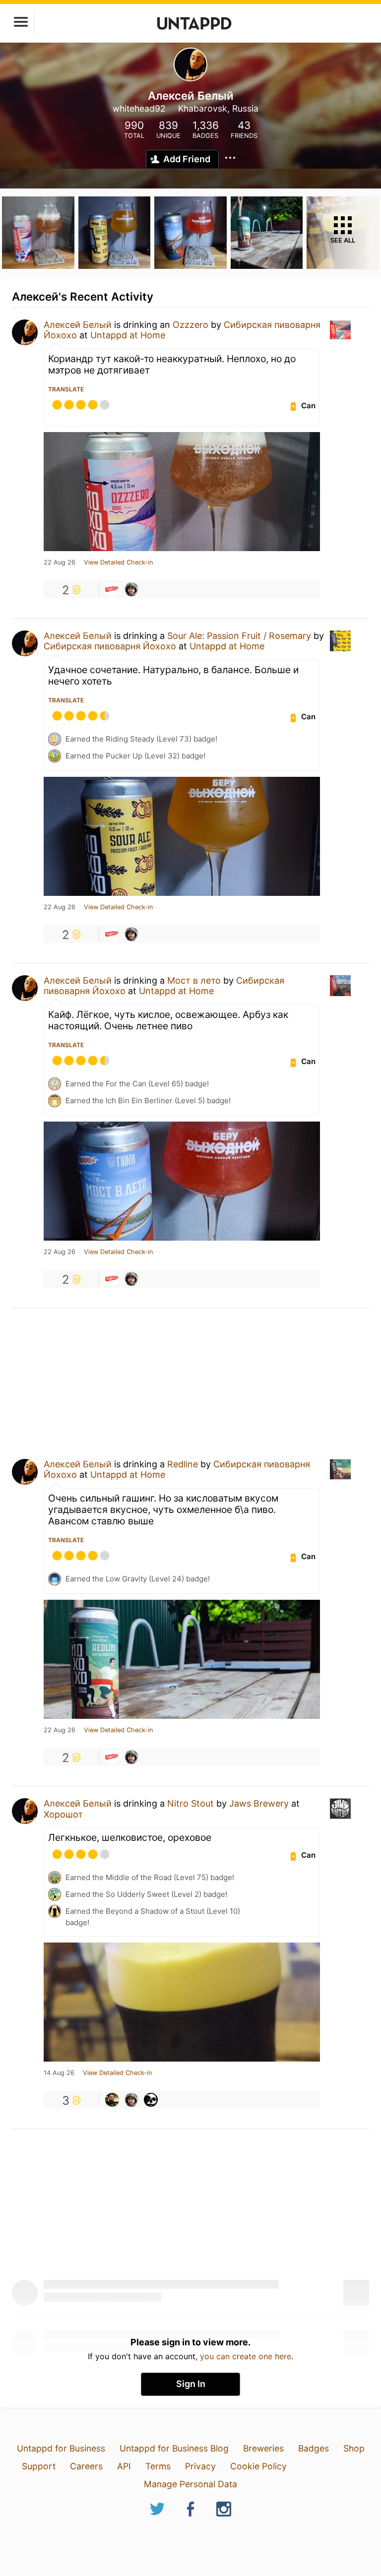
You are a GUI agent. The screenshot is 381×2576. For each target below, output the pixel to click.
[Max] (112, 2100)
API (124, 2466)
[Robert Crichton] (131, 589)
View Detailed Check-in (118, 563)
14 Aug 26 (59, 2073)
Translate (66, 389)
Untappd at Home (128, 335)
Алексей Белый (78, 325)
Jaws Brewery (259, 1803)
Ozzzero (190, 325)
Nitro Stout (190, 1803)
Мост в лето (194, 980)
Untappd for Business (61, 2448)
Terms (158, 2466)
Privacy (200, 2466)
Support (39, 2466)
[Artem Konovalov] (151, 2100)
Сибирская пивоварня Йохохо (110, 646)
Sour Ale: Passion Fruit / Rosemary (239, 636)
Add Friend (187, 159)
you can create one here (246, 2356)
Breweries (263, 2448)
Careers (86, 2466)
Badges (314, 2448)
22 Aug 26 (60, 563)
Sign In (191, 2384)
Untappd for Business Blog (174, 2448)
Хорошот (63, 1814)
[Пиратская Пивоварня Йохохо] (112, 589)
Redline (183, 1464)
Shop (354, 2448)
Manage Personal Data (190, 2484)
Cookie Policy (258, 2466)
